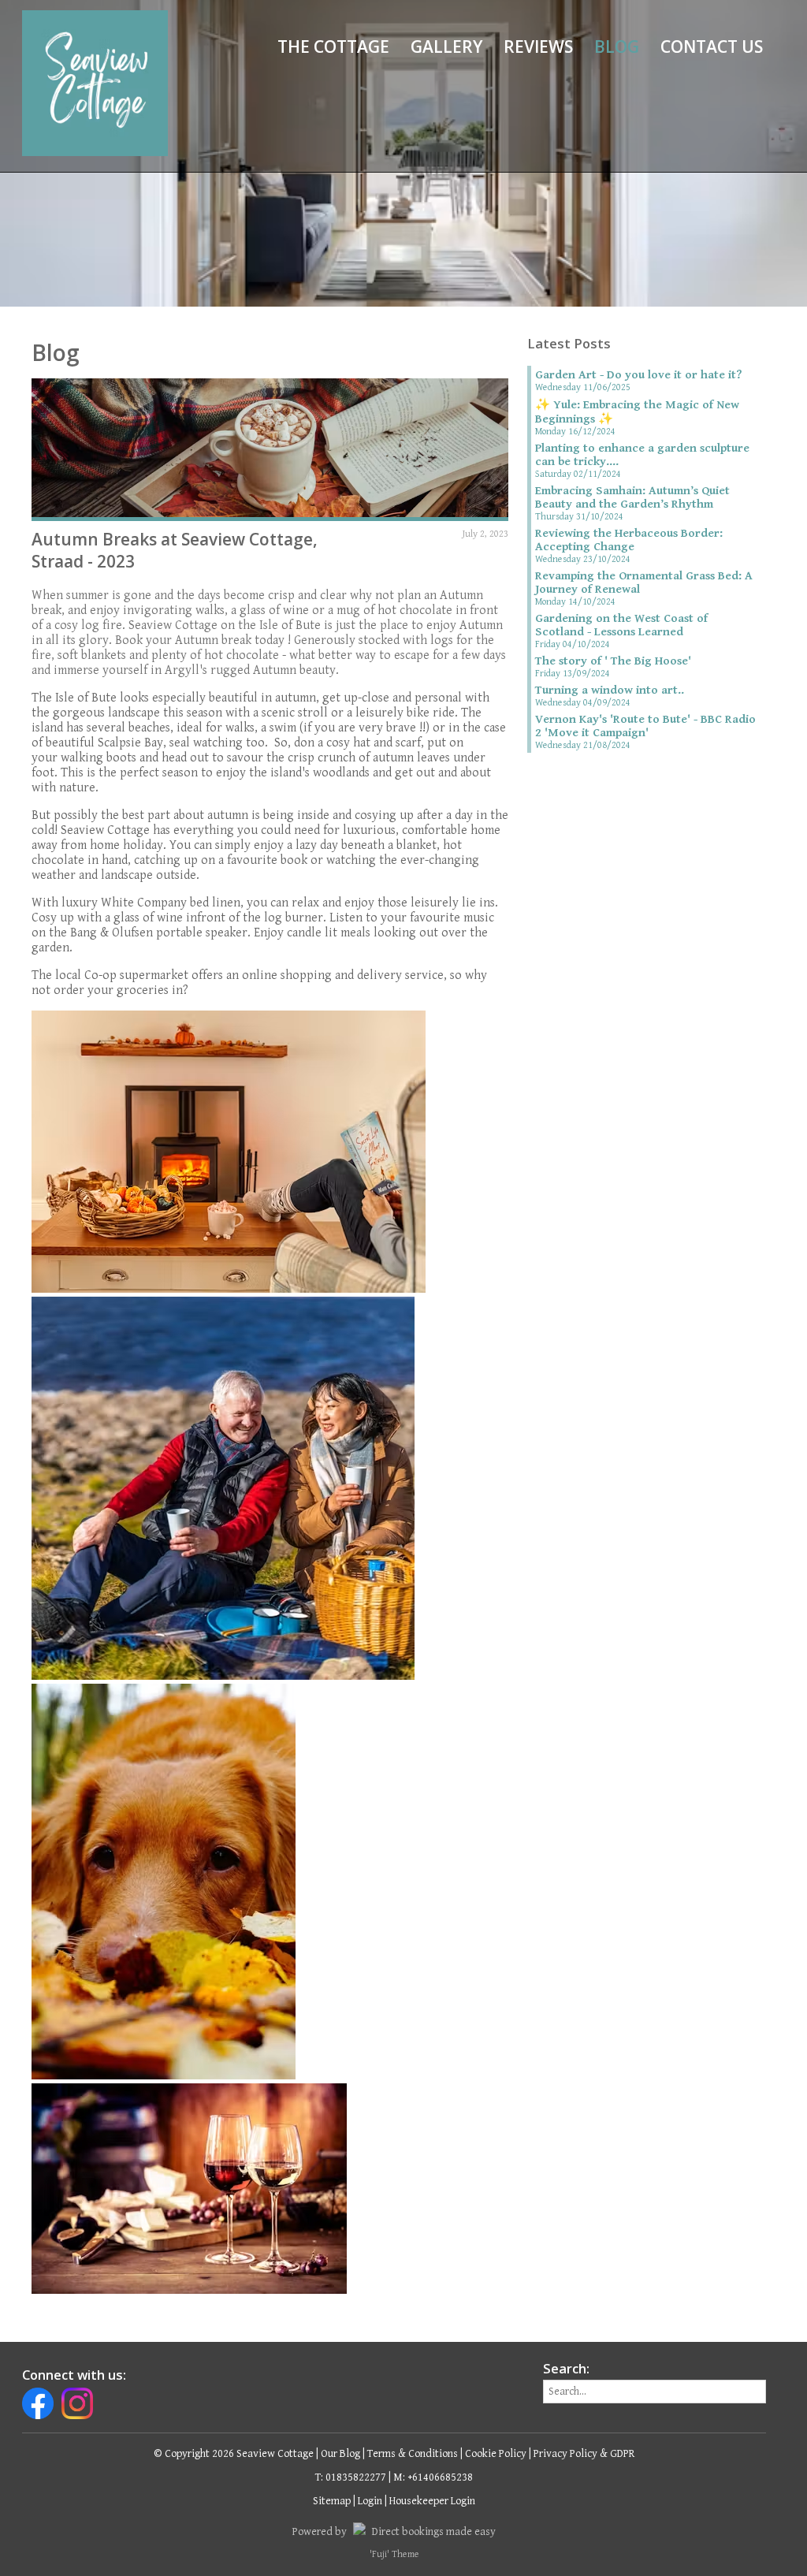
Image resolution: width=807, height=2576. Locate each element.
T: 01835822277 (351, 2477)
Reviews (538, 47)
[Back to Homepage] (95, 83)
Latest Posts (569, 344)
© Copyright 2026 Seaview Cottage (234, 2454)
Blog (617, 47)
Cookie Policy (496, 2454)
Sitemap (332, 2501)
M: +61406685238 (433, 2477)
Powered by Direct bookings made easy (394, 2532)
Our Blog (340, 2454)
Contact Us (712, 47)
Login (370, 2501)
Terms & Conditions (413, 2454)
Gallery (446, 47)
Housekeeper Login (432, 2501)
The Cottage (333, 47)
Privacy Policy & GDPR (584, 2454)
